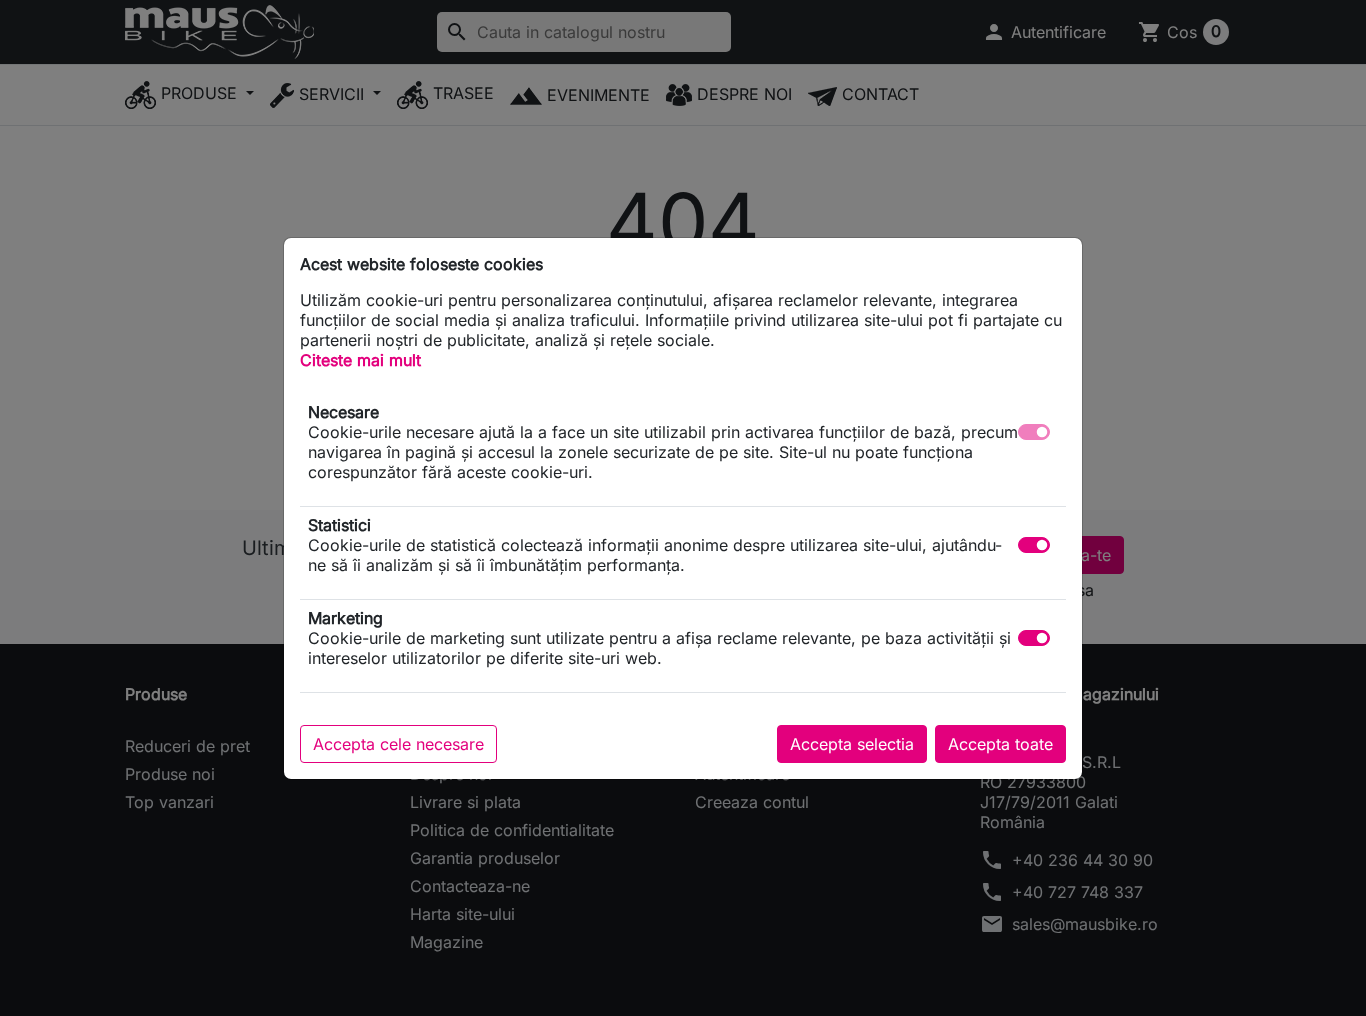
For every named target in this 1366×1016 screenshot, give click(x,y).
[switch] (1034, 545)
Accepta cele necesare (398, 744)
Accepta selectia (852, 744)
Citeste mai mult (360, 360)
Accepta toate (1000, 744)
